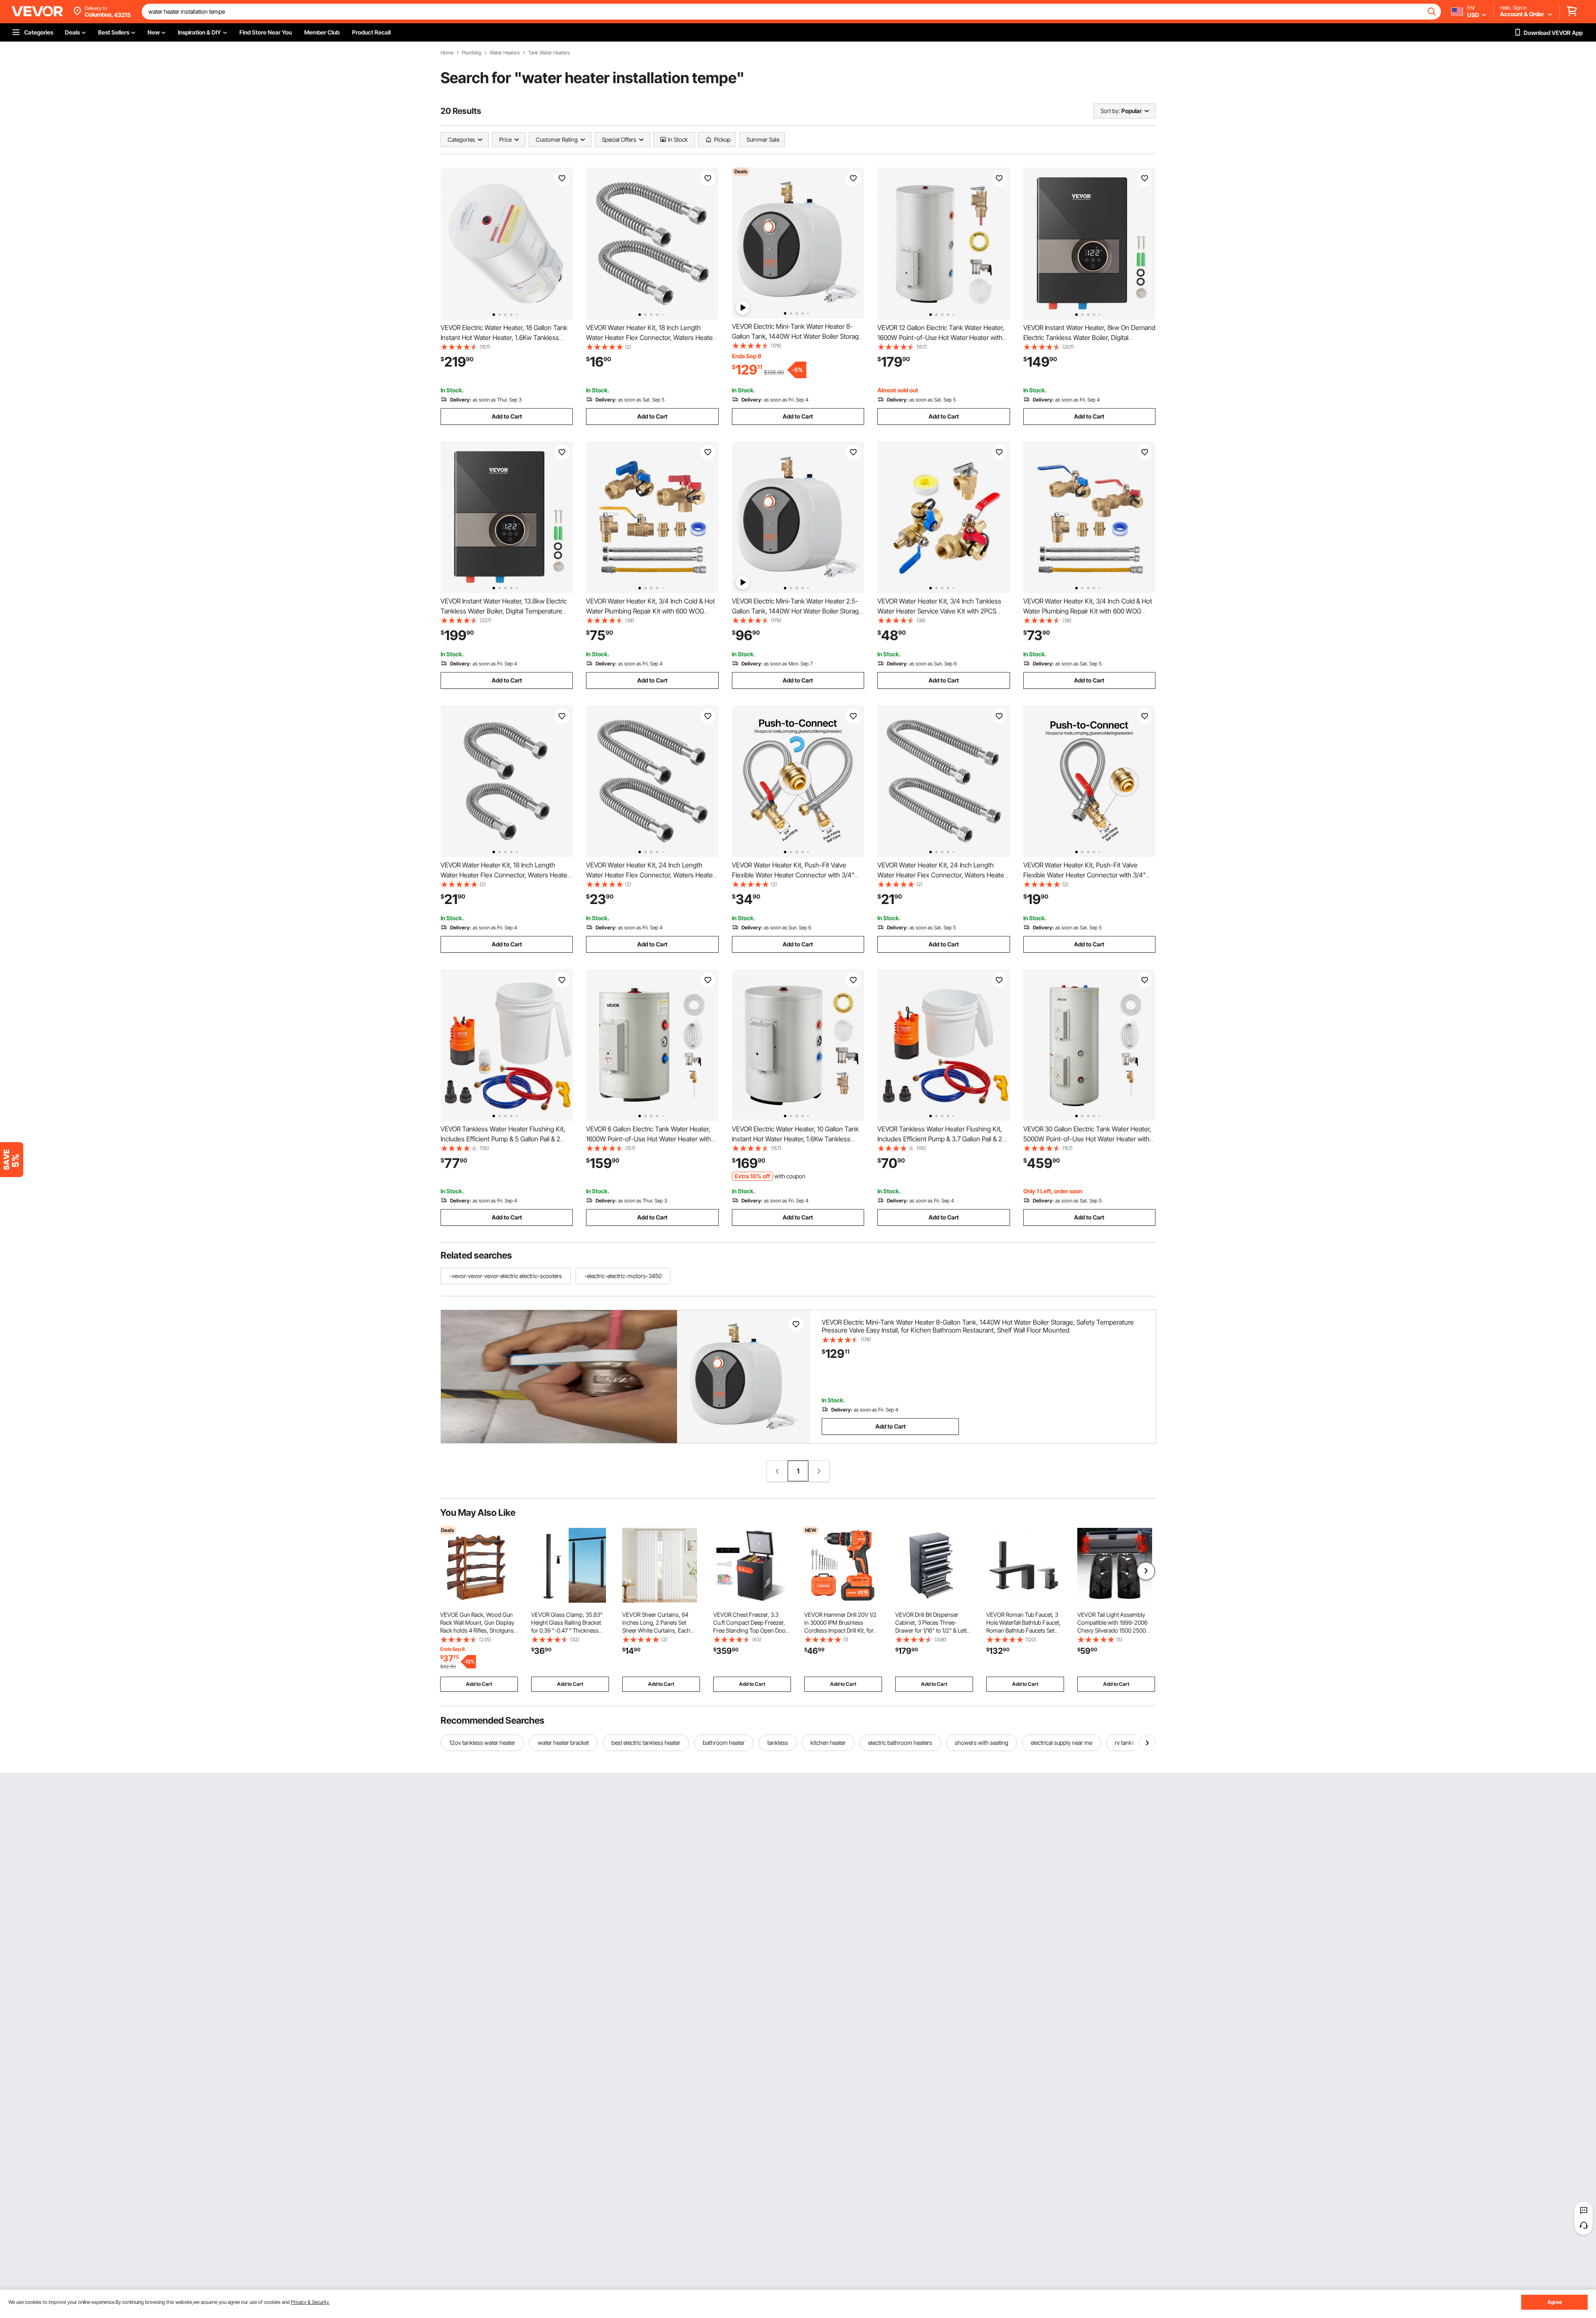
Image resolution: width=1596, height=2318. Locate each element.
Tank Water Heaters (549, 53)
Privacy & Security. (310, 2302)
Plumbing (472, 53)
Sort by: (1110, 111)
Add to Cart (507, 416)
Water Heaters (505, 53)
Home (447, 53)
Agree (1555, 2302)
